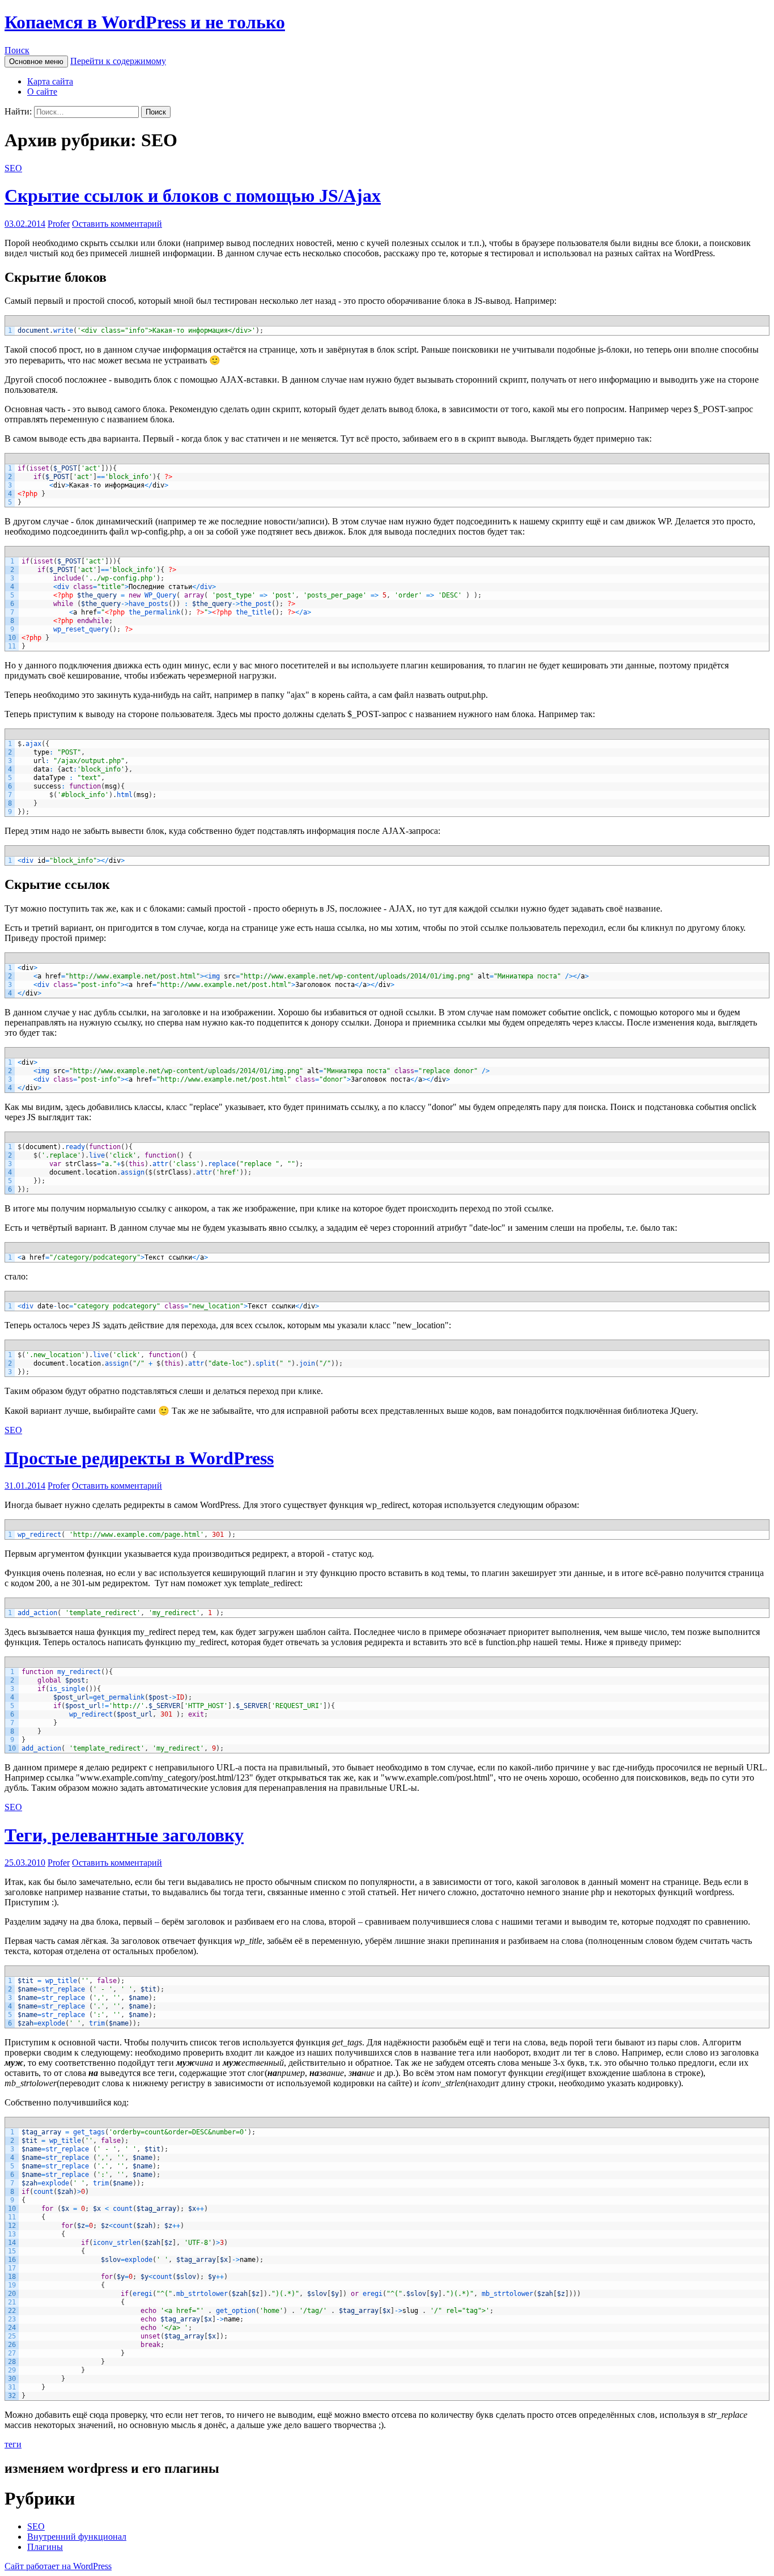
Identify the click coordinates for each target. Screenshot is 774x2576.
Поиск (17, 50)
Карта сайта (50, 81)
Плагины (45, 2547)
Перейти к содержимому (118, 61)
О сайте (42, 92)
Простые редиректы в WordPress (139, 1458)
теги (13, 2444)
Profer (59, 224)
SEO (13, 168)
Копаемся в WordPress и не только (145, 22)
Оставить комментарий (117, 224)
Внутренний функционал (77, 2537)
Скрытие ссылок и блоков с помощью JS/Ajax (193, 196)
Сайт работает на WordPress (58, 2566)
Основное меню (36, 62)
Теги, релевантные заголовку (124, 1835)
